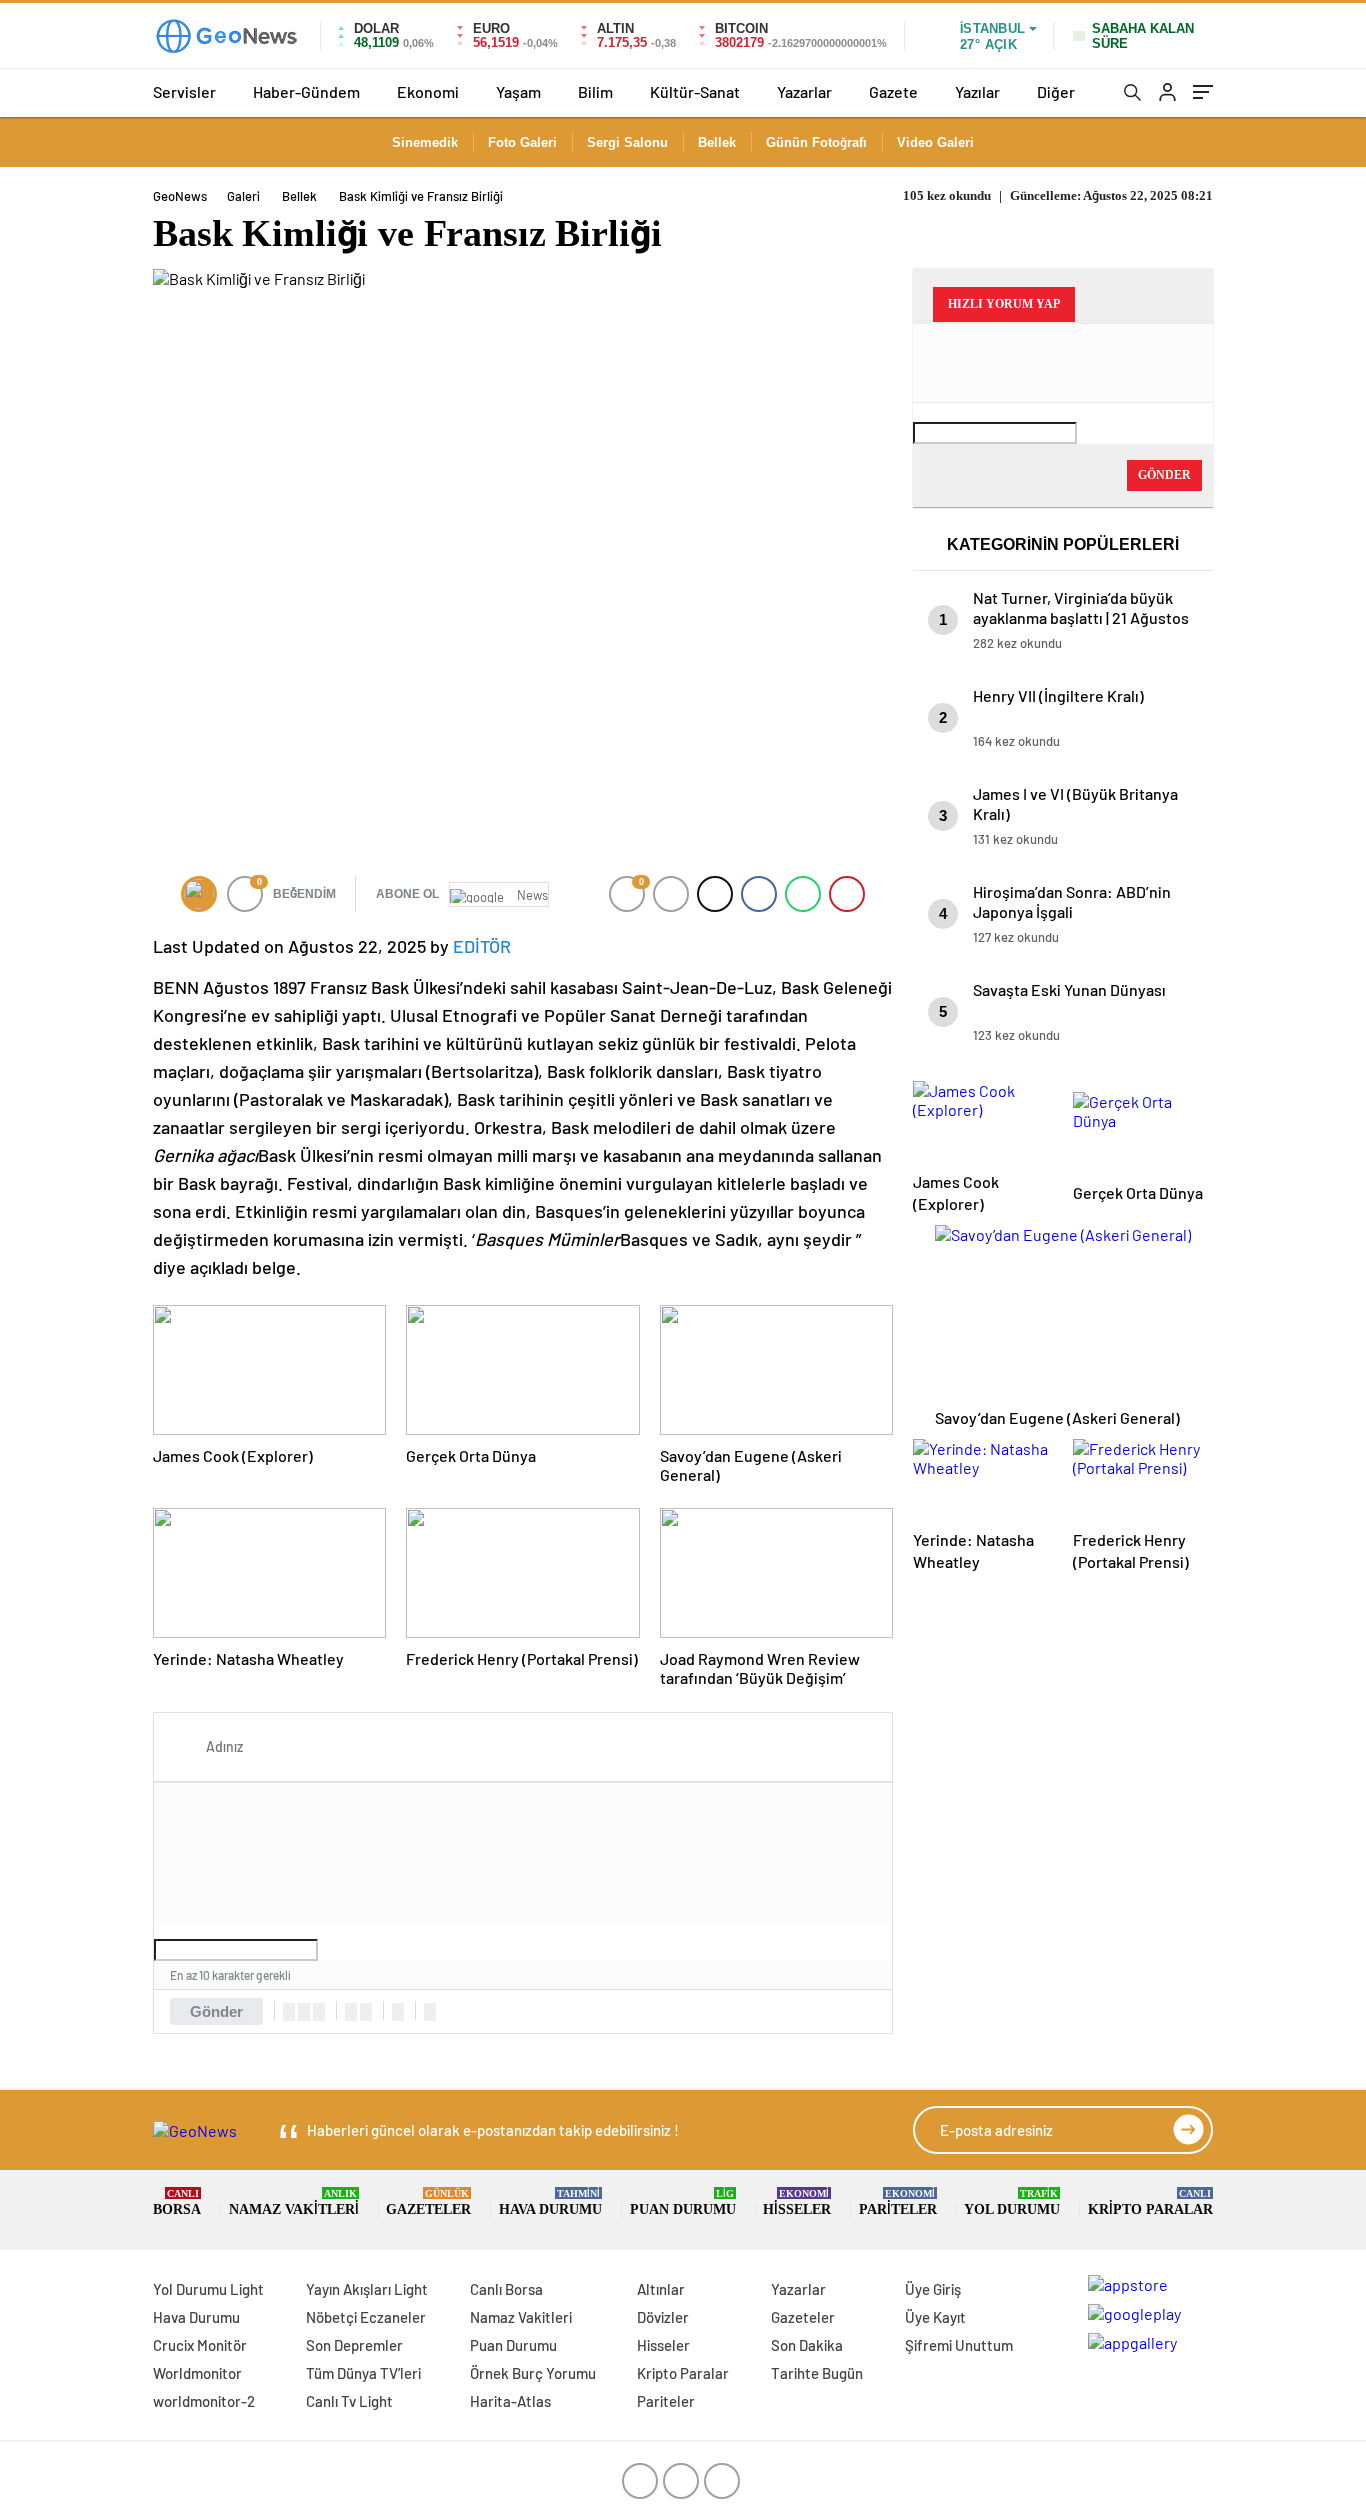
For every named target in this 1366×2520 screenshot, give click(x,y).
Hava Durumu (550, 2202)
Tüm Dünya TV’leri (363, 2373)
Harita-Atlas (510, 2401)
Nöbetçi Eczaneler (366, 2317)
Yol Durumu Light (208, 2289)
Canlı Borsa (506, 2289)
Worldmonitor (197, 2373)
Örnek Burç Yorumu (533, 2373)
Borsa (177, 2202)
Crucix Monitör (200, 2345)
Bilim (595, 91)
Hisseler (797, 2202)
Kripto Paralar (1150, 2202)
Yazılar (977, 91)
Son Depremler (354, 2345)
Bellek (717, 142)
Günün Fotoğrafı (816, 142)
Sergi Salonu (627, 142)
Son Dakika (807, 2345)
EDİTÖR (482, 946)
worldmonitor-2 (204, 2401)
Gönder (216, 2011)
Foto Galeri (522, 142)
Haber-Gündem (306, 91)
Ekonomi (428, 91)
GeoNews (180, 196)
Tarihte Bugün (817, 2373)
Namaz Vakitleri (294, 2202)
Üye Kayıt (935, 2317)
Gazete (893, 91)
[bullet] (366, 2012)
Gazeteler (428, 2202)
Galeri (243, 196)
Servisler (184, 91)
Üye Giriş (933, 2289)
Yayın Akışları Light (367, 2289)
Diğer (1056, 91)
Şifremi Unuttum (959, 2345)
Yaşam (518, 91)
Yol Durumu (1012, 2202)
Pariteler (898, 2202)
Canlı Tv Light (349, 2401)
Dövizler (663, 2317)
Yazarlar (804, 91)
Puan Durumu (683, 2202)
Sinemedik (425, 142)
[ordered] (351, 2012)
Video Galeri (935, 142)
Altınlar (661, 2289)
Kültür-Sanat (695, 91)
